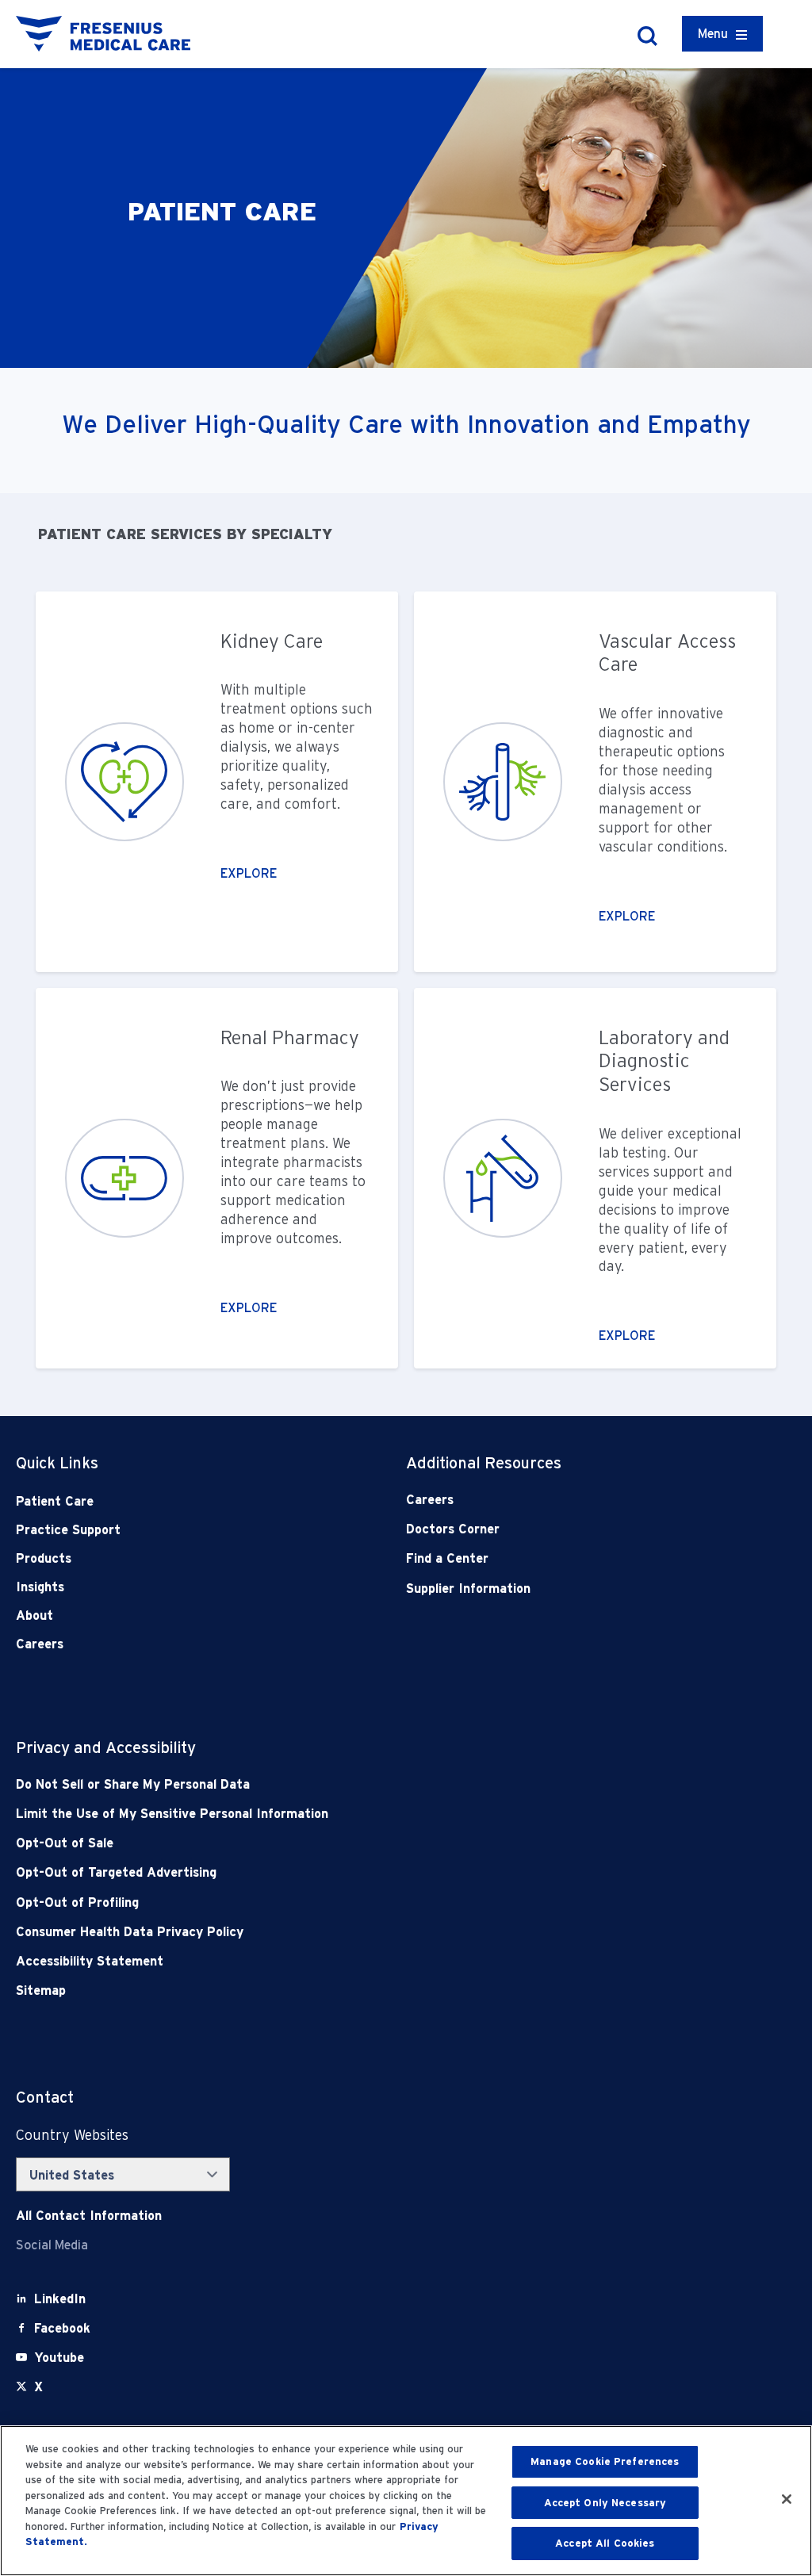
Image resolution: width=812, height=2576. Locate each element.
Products (44, 1558)
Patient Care (55, 1501)
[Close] (787, 2499)
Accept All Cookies (605, 2543)
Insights (40, 1587)
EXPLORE (249, 873)
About (34, 1615)
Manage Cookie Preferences (605, 2461)
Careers (40, 1644)
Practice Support (68, 1530)
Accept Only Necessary (605, 2503)
